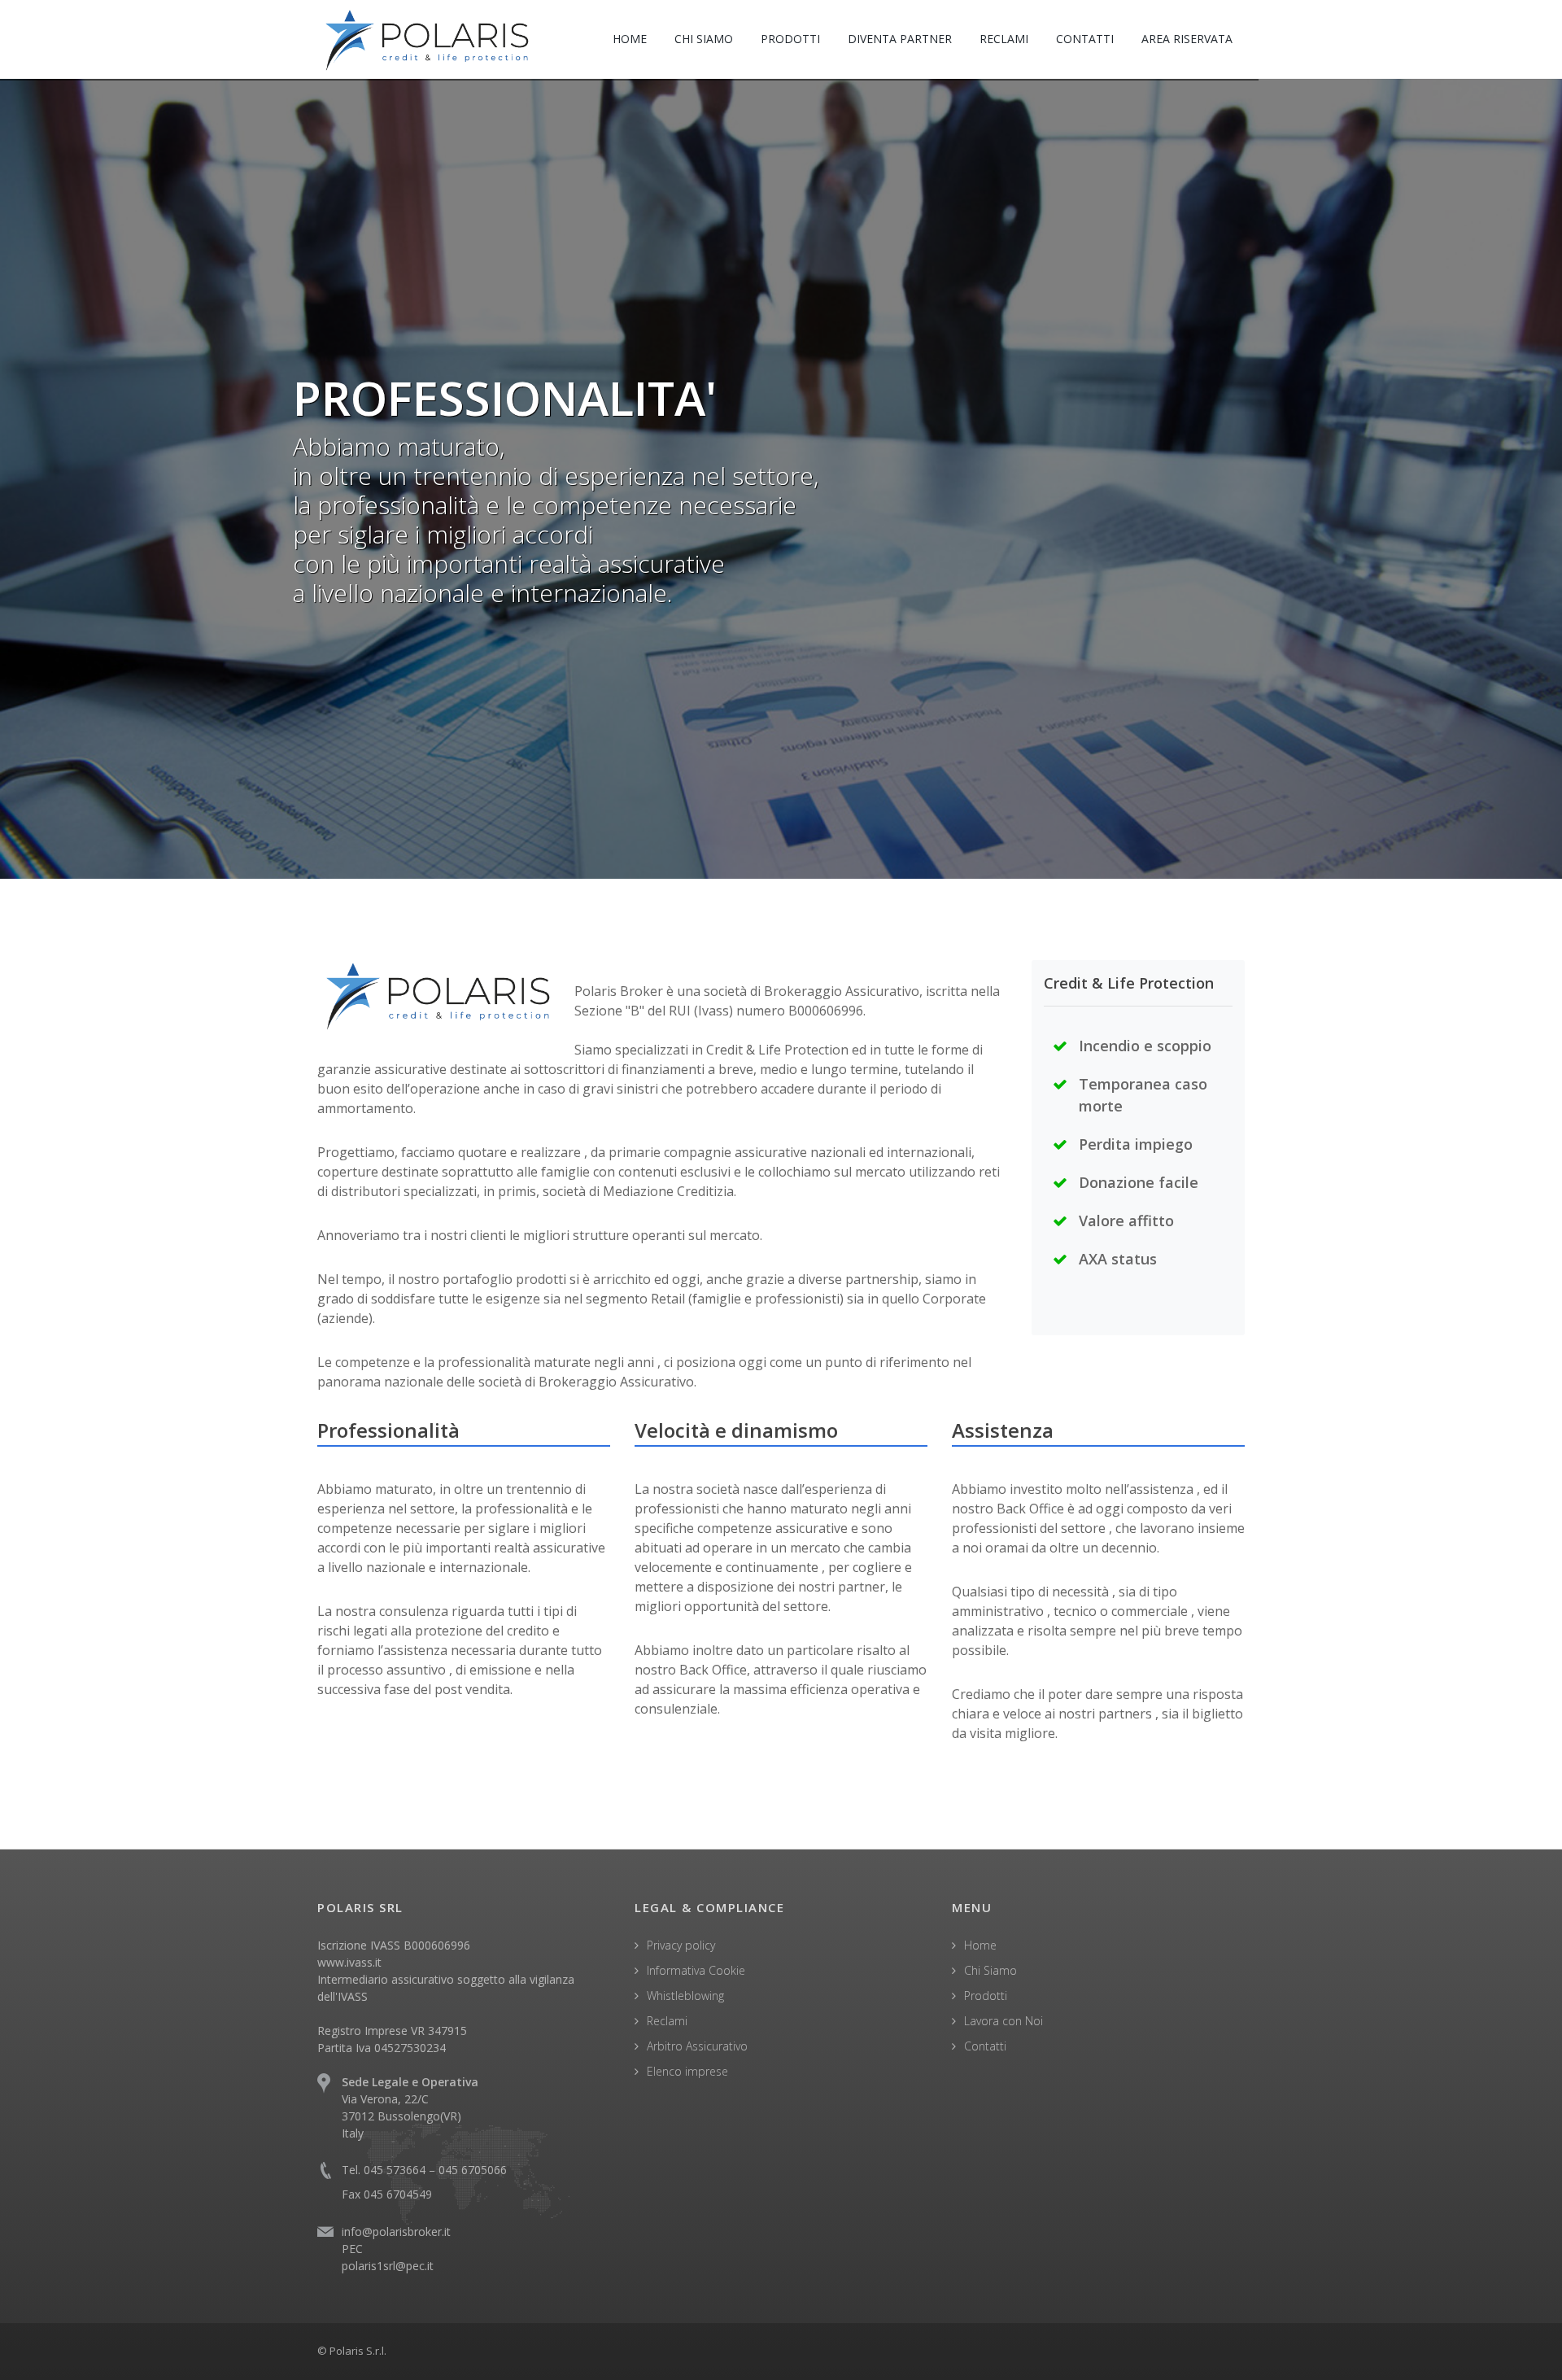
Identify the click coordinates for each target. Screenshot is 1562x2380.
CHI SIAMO (704, 39)
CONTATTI (1085, 39)
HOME (630, 39)
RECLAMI (1004, 39)
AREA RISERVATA (1187, 39)
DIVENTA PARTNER (900, 39)
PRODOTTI (790, 39)
